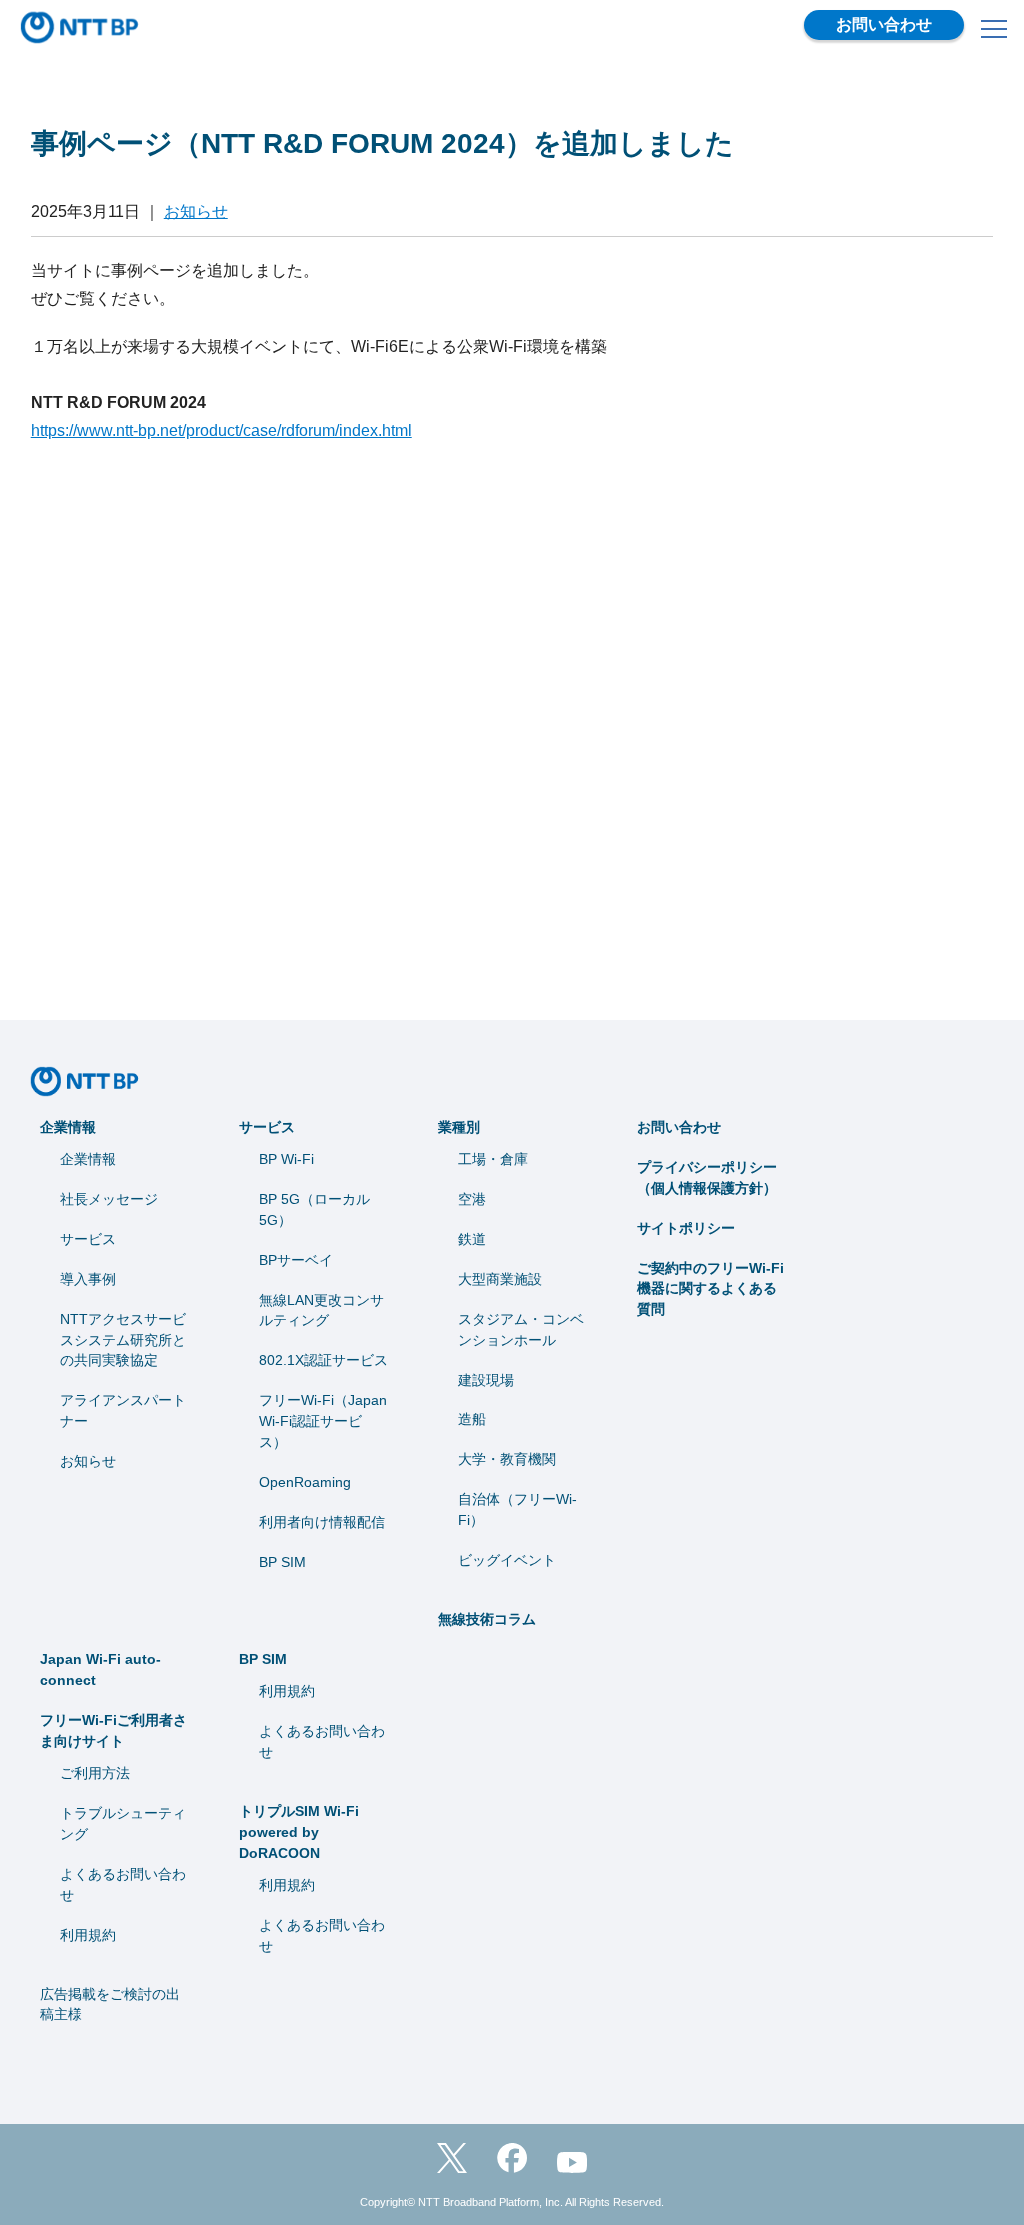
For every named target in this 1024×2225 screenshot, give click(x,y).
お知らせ (196, 211)
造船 (472, 1419)
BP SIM (282, 1562)
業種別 (459, 1127)
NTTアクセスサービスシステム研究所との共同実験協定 (123, 1340)
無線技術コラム (487, 1619)
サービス (88, 1239)
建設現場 (486, 1380)
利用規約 (88, 1935)
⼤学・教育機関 (507, 1459)
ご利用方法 (95, 1773)
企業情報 (68, 1127)
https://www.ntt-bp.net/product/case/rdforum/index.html (221, 430)
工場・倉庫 (493, 1159)
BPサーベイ (296, 1260)
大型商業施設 (500, 1279)
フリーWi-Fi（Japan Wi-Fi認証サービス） (323, 1421)
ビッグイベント (507, 1560)
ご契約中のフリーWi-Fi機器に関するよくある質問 (710, 1289)
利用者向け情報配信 (322, 1522)
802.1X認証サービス (323, 1360)
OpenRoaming (305, 1482)
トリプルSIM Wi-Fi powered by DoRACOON (299, 1832)
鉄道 (472, 1239)
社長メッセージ (109, 1199)
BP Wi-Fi (286, 1159)
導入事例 (88, 1279)
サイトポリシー (686, 1228)
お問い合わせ (884, 24)
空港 (472, 1199)
